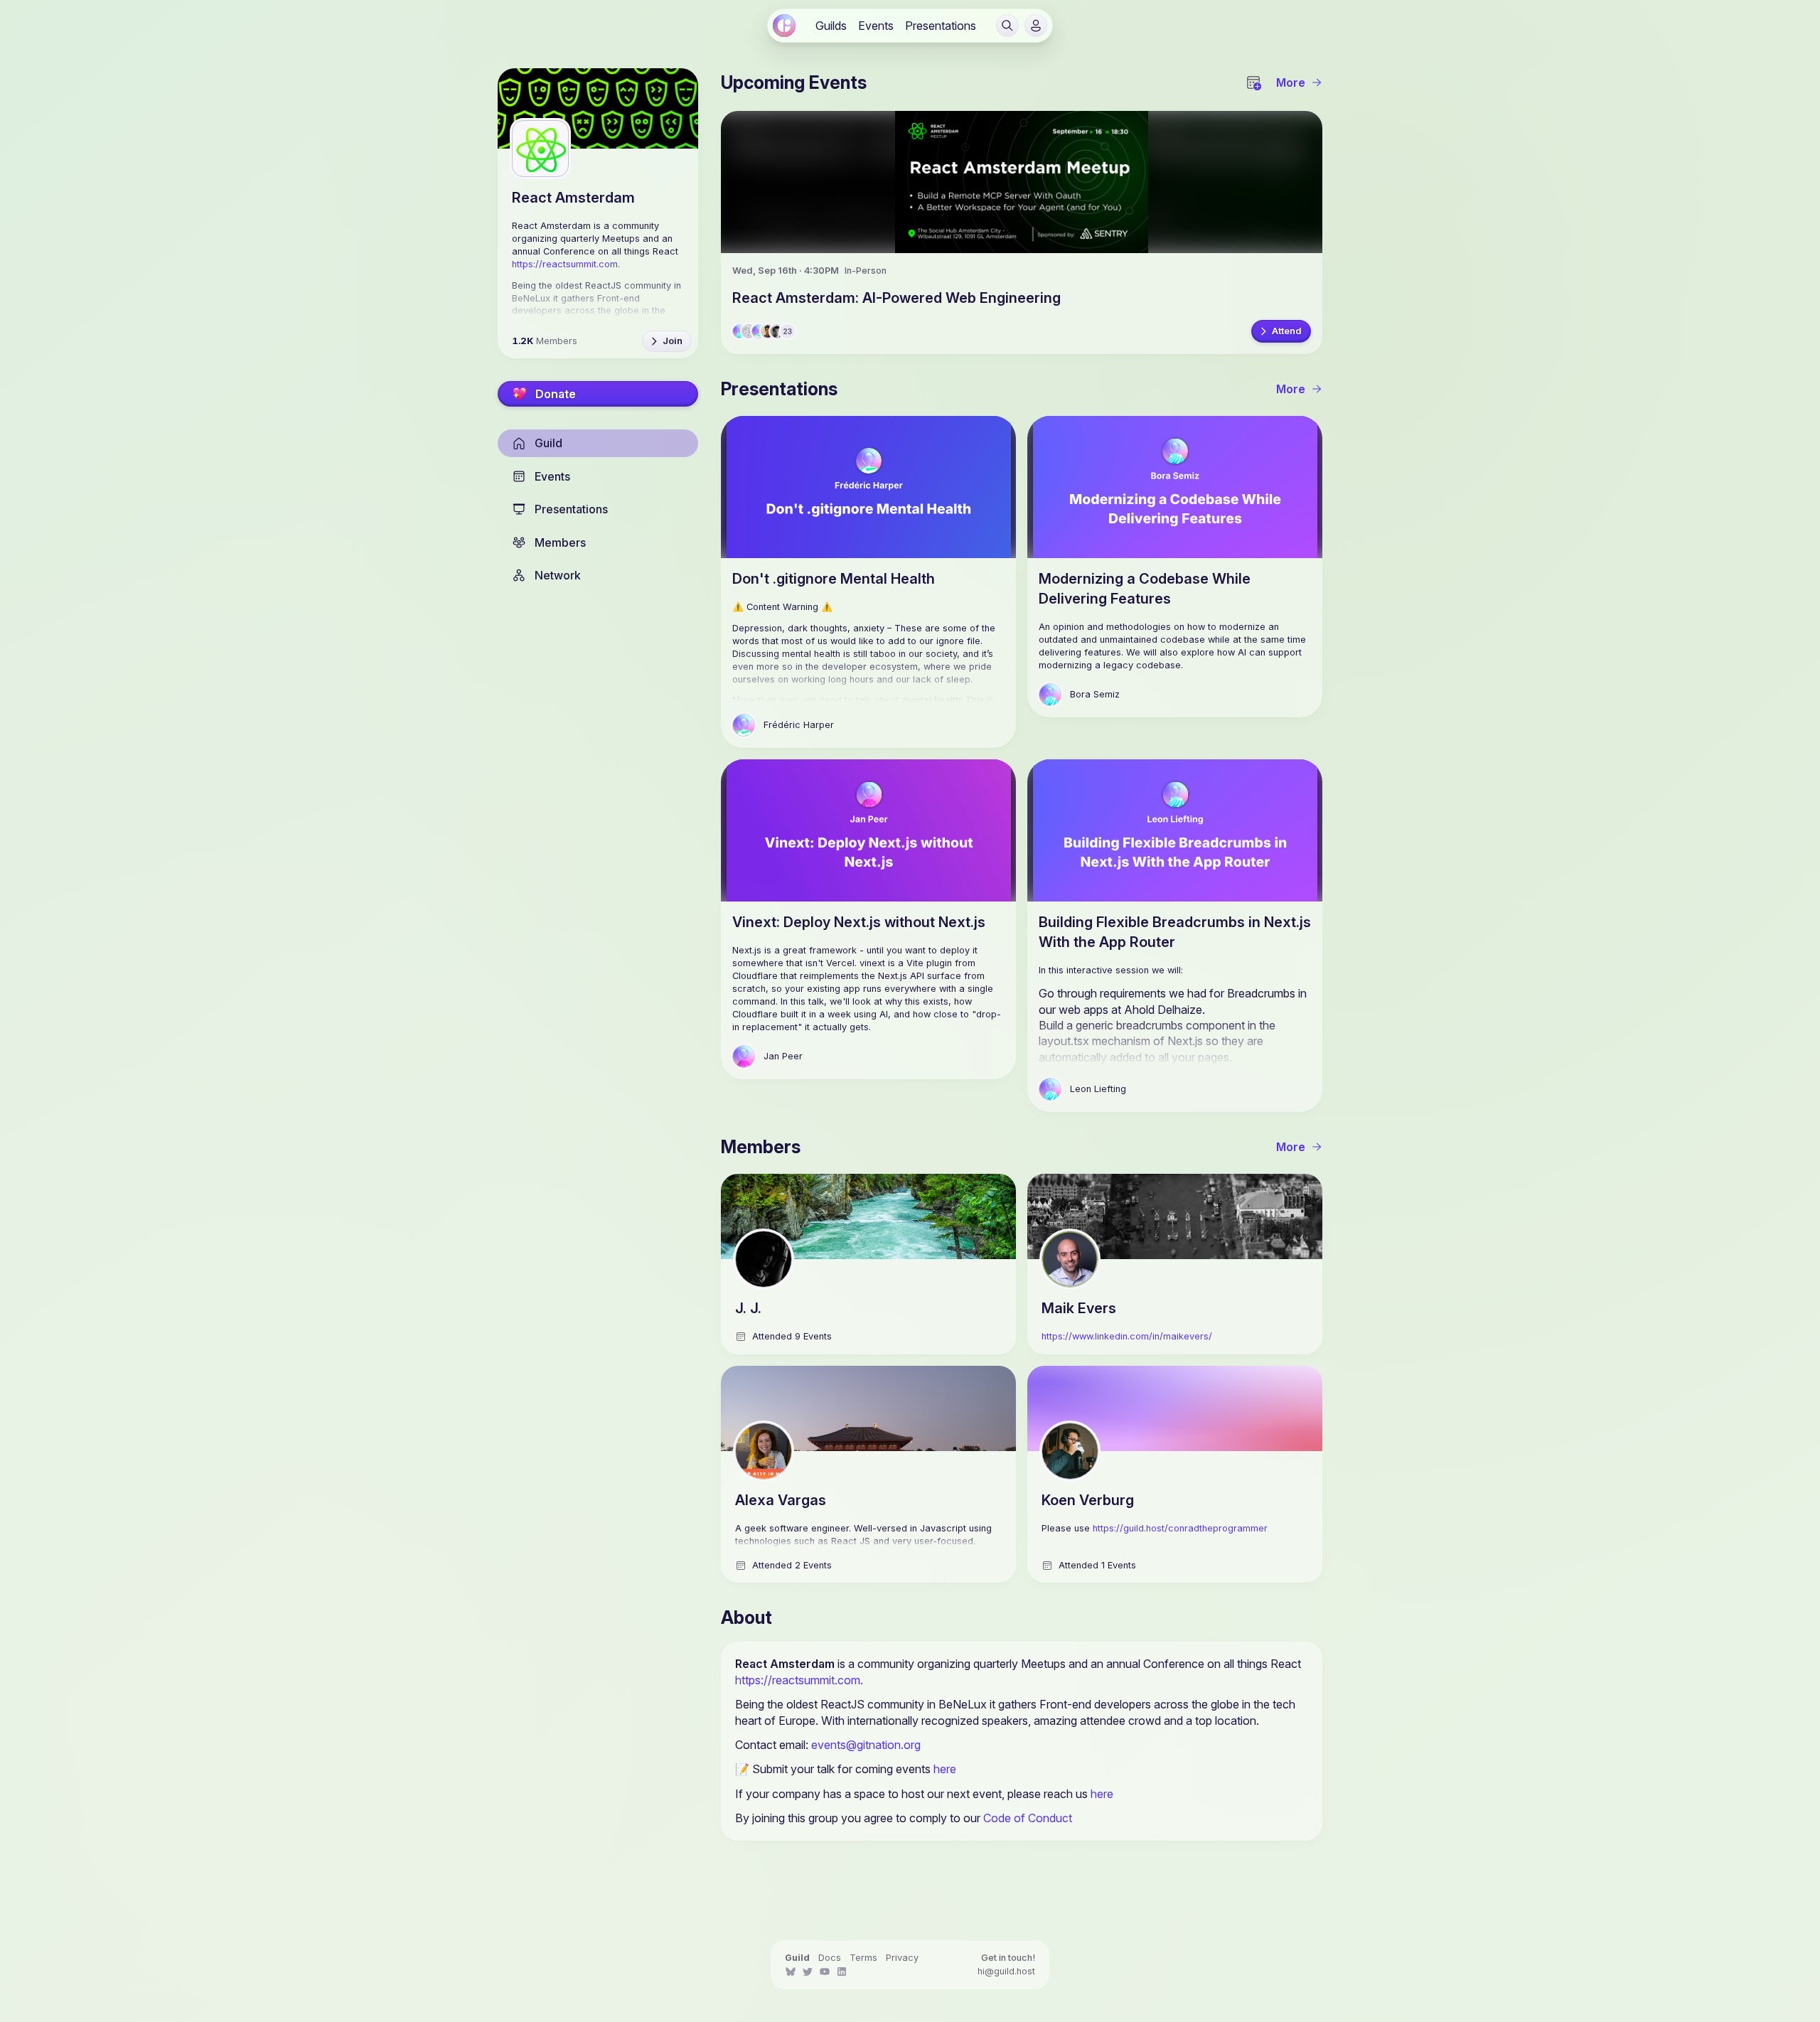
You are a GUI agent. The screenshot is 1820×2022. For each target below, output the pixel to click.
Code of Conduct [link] (1028, 1818)
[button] (1007, 26)
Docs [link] (830, 1958)
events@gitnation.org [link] (866, 1745)
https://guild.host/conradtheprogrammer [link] (1180, 1528)
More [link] (1291, 82)
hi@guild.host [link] (1006, 1971)
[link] (784, 26)
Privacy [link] (902, 1958)
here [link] (945, 1769)
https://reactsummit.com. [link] (799, 1680)
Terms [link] (863, 1958)
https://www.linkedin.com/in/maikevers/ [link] (1127, 1336)
